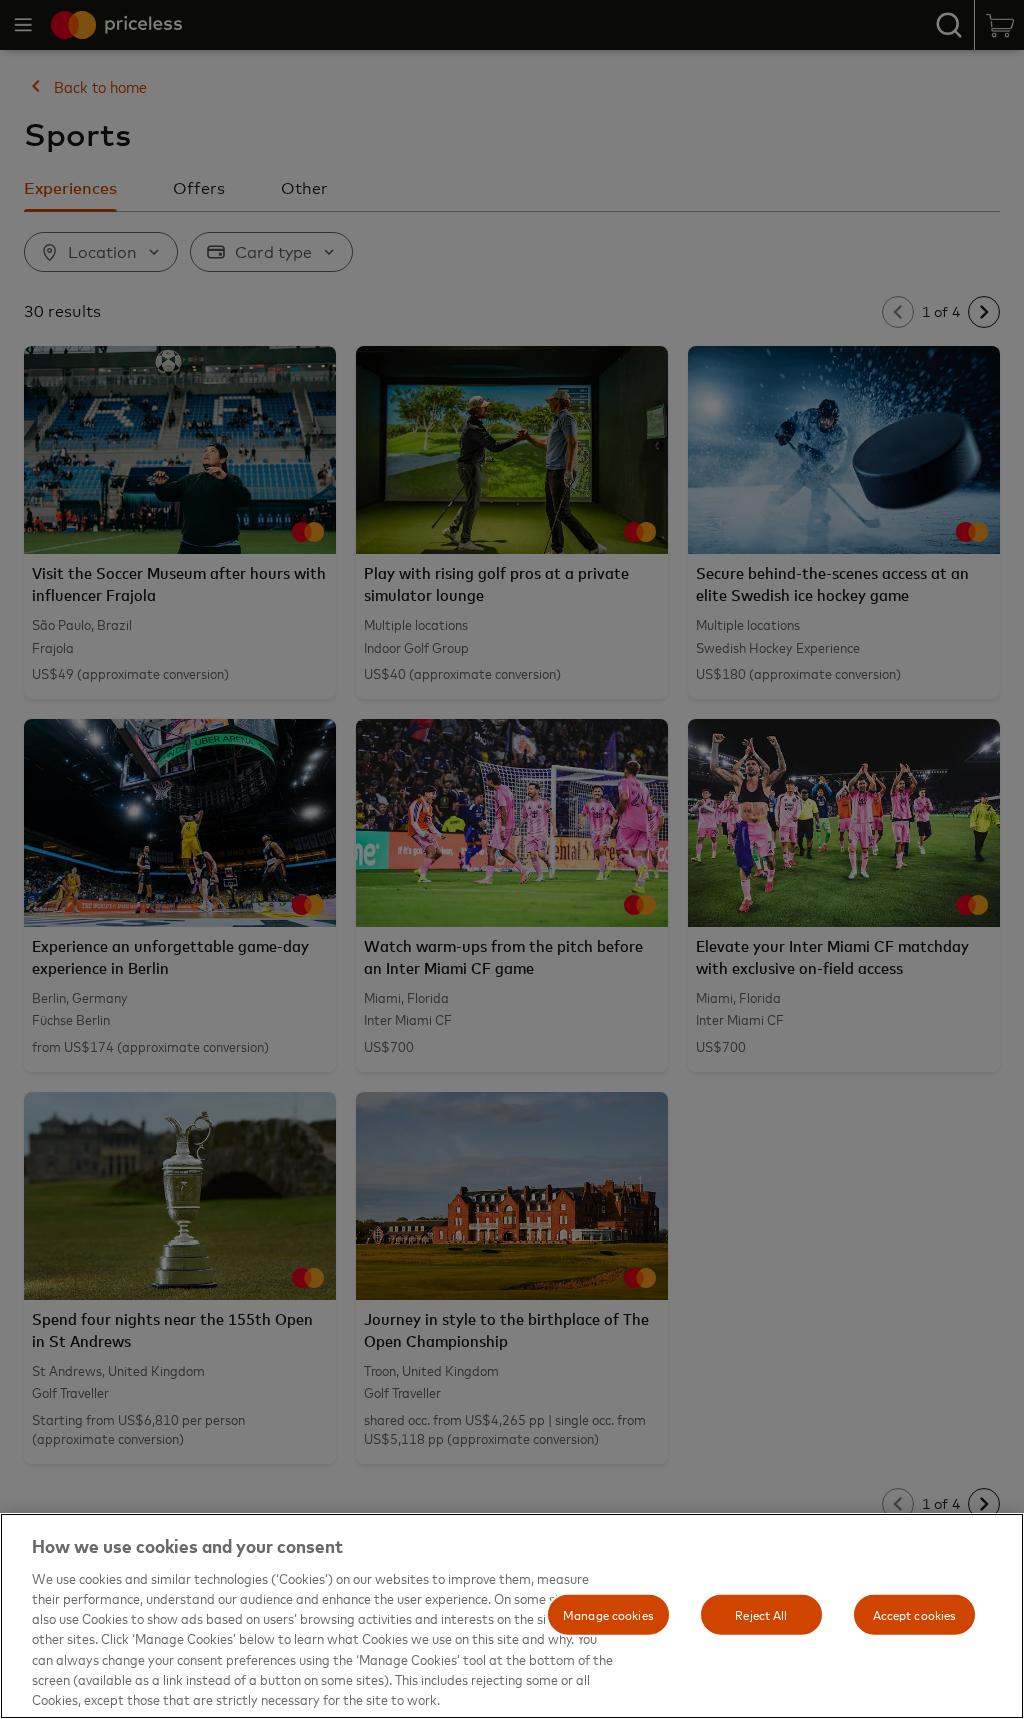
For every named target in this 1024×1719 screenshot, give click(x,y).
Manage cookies (608, 1614)
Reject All (761, 1614)
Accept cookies (915, 1614)
